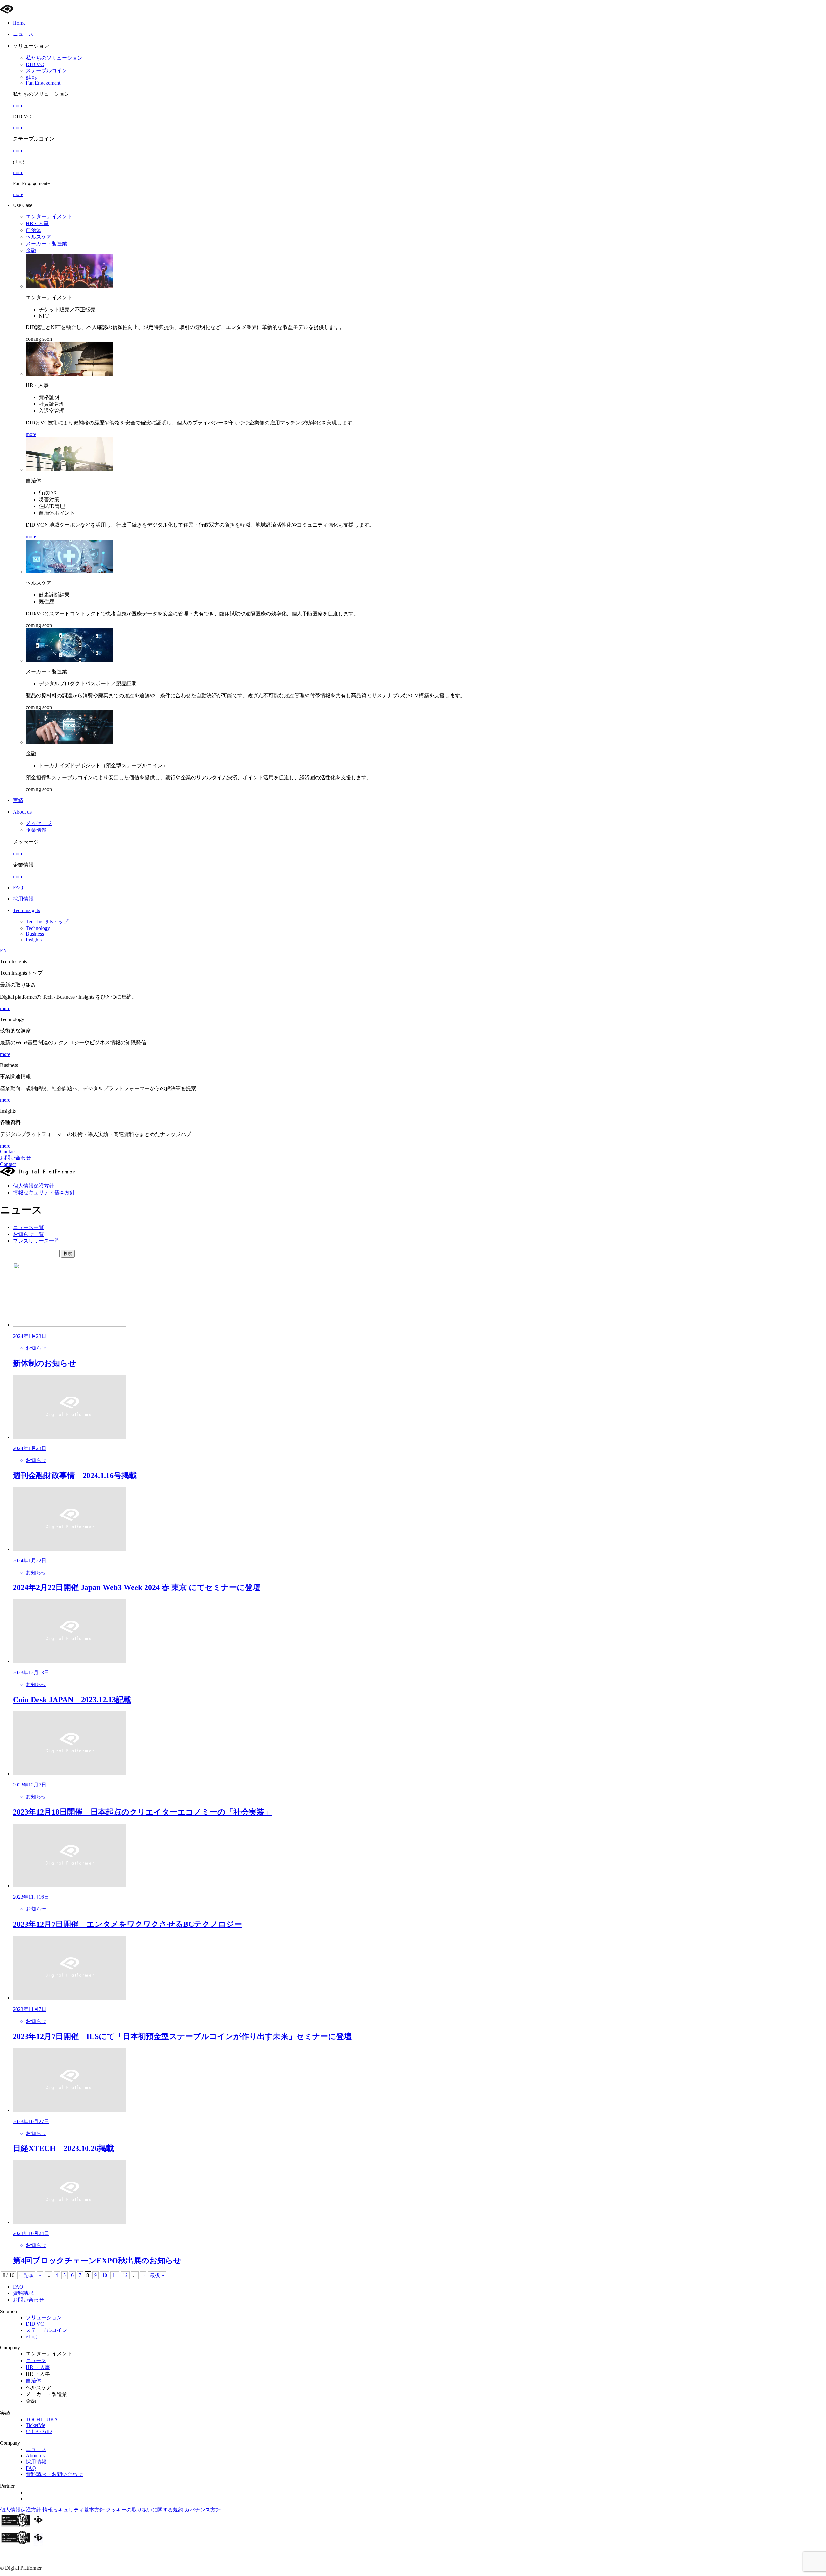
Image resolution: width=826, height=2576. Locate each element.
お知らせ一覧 (28, 1234)
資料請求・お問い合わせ (54, 2474)
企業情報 (36, 830)
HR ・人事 (38, 2367)
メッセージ (39, 823)
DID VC (35, 64)
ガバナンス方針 (203, 2510)
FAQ (18, 2287)
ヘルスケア (39, 237)
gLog (31, 77)
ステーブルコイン (46, 70)
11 (115, 2275)
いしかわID (39, 2431)
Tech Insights (26, 910)
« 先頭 (26, 2275)
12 (125, 2275)
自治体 (34, 230)
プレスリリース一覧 (36, 1241)
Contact (8, 1152)
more (18, 106)
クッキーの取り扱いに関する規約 (145, 2510)
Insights (34, 940)
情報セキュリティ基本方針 (44, 1193)
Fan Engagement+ (45, 83)
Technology (38, 928)
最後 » (157, 2275)
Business (35, 934)
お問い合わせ (15, 1158)
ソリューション (44, 2317)
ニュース (36, 2360)
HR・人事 (37, 223)
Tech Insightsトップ (47, 922)
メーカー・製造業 (46, 244)
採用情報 (36, 2462)
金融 (31, 250)
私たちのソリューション (54, 58)
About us (22, 812)
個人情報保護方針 (34, 1186)
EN (4, 951)
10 (105, 2275)
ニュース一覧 (28, 1227)
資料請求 (23, 2293)
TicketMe (35, 2425)
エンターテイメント (49, 217)
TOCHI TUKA (42, 2419)
